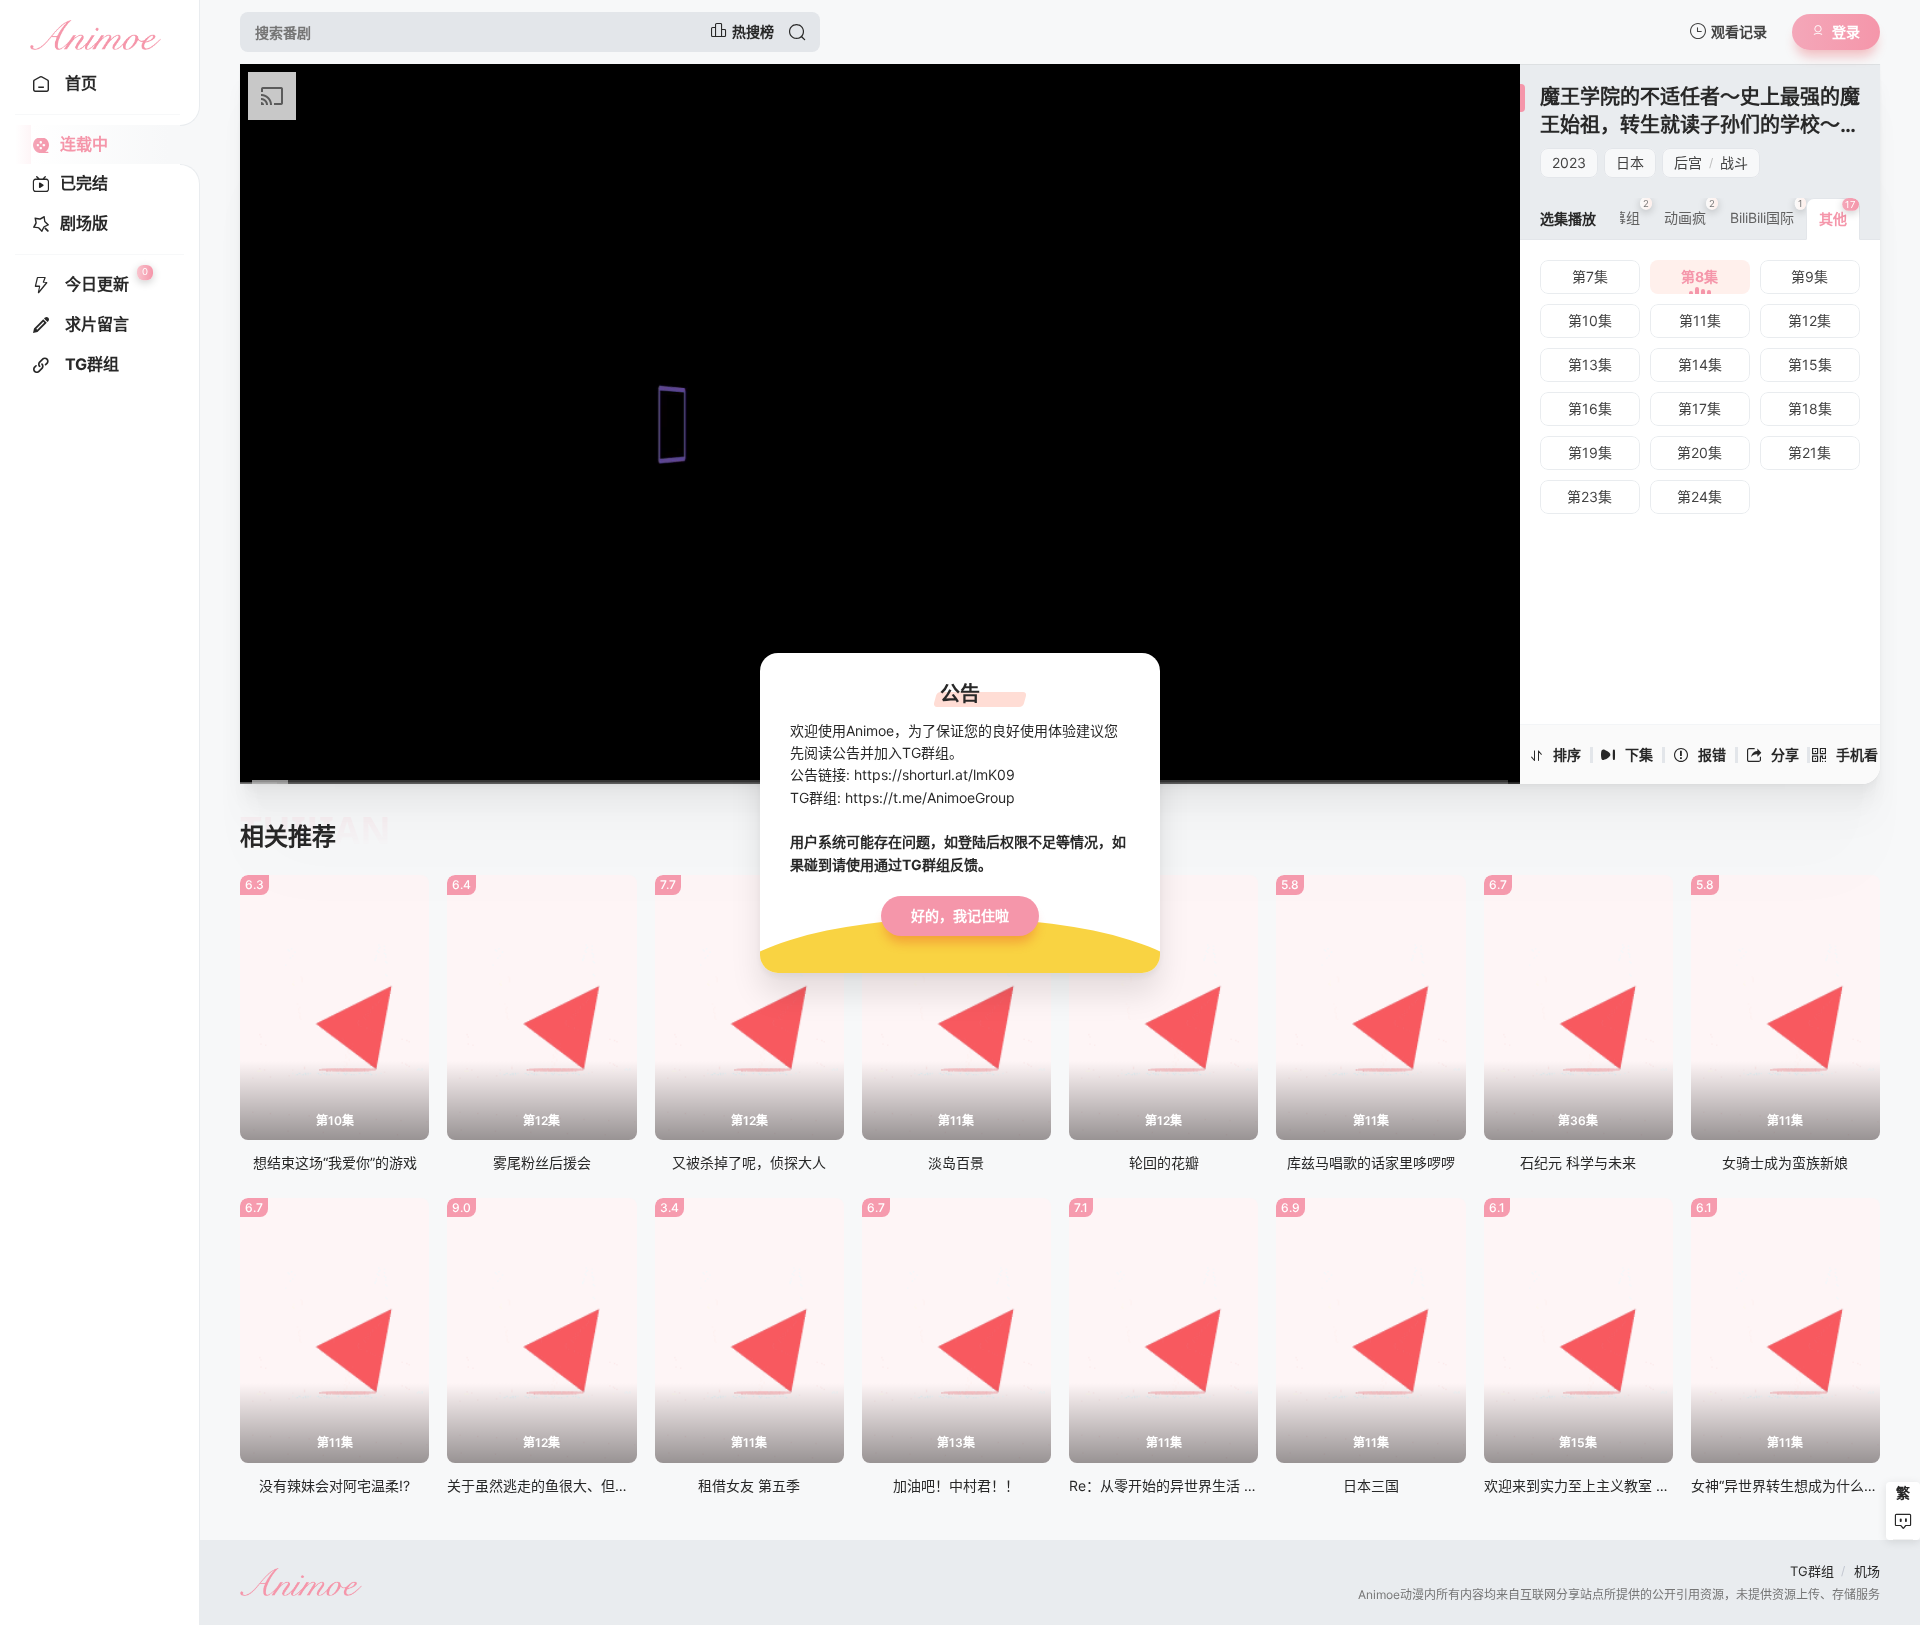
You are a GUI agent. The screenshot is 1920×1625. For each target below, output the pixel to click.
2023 (1569, 162)
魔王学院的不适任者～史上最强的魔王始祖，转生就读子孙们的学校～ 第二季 (1700, 124)
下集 (1639, 754)
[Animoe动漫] (95, 32)
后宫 (1688, 162)
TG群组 (1812, 1571)
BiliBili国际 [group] (1766, 212)
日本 (1630, 162)
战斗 (1734, 162)
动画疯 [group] (1689, 212)
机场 (1867, 1571)
